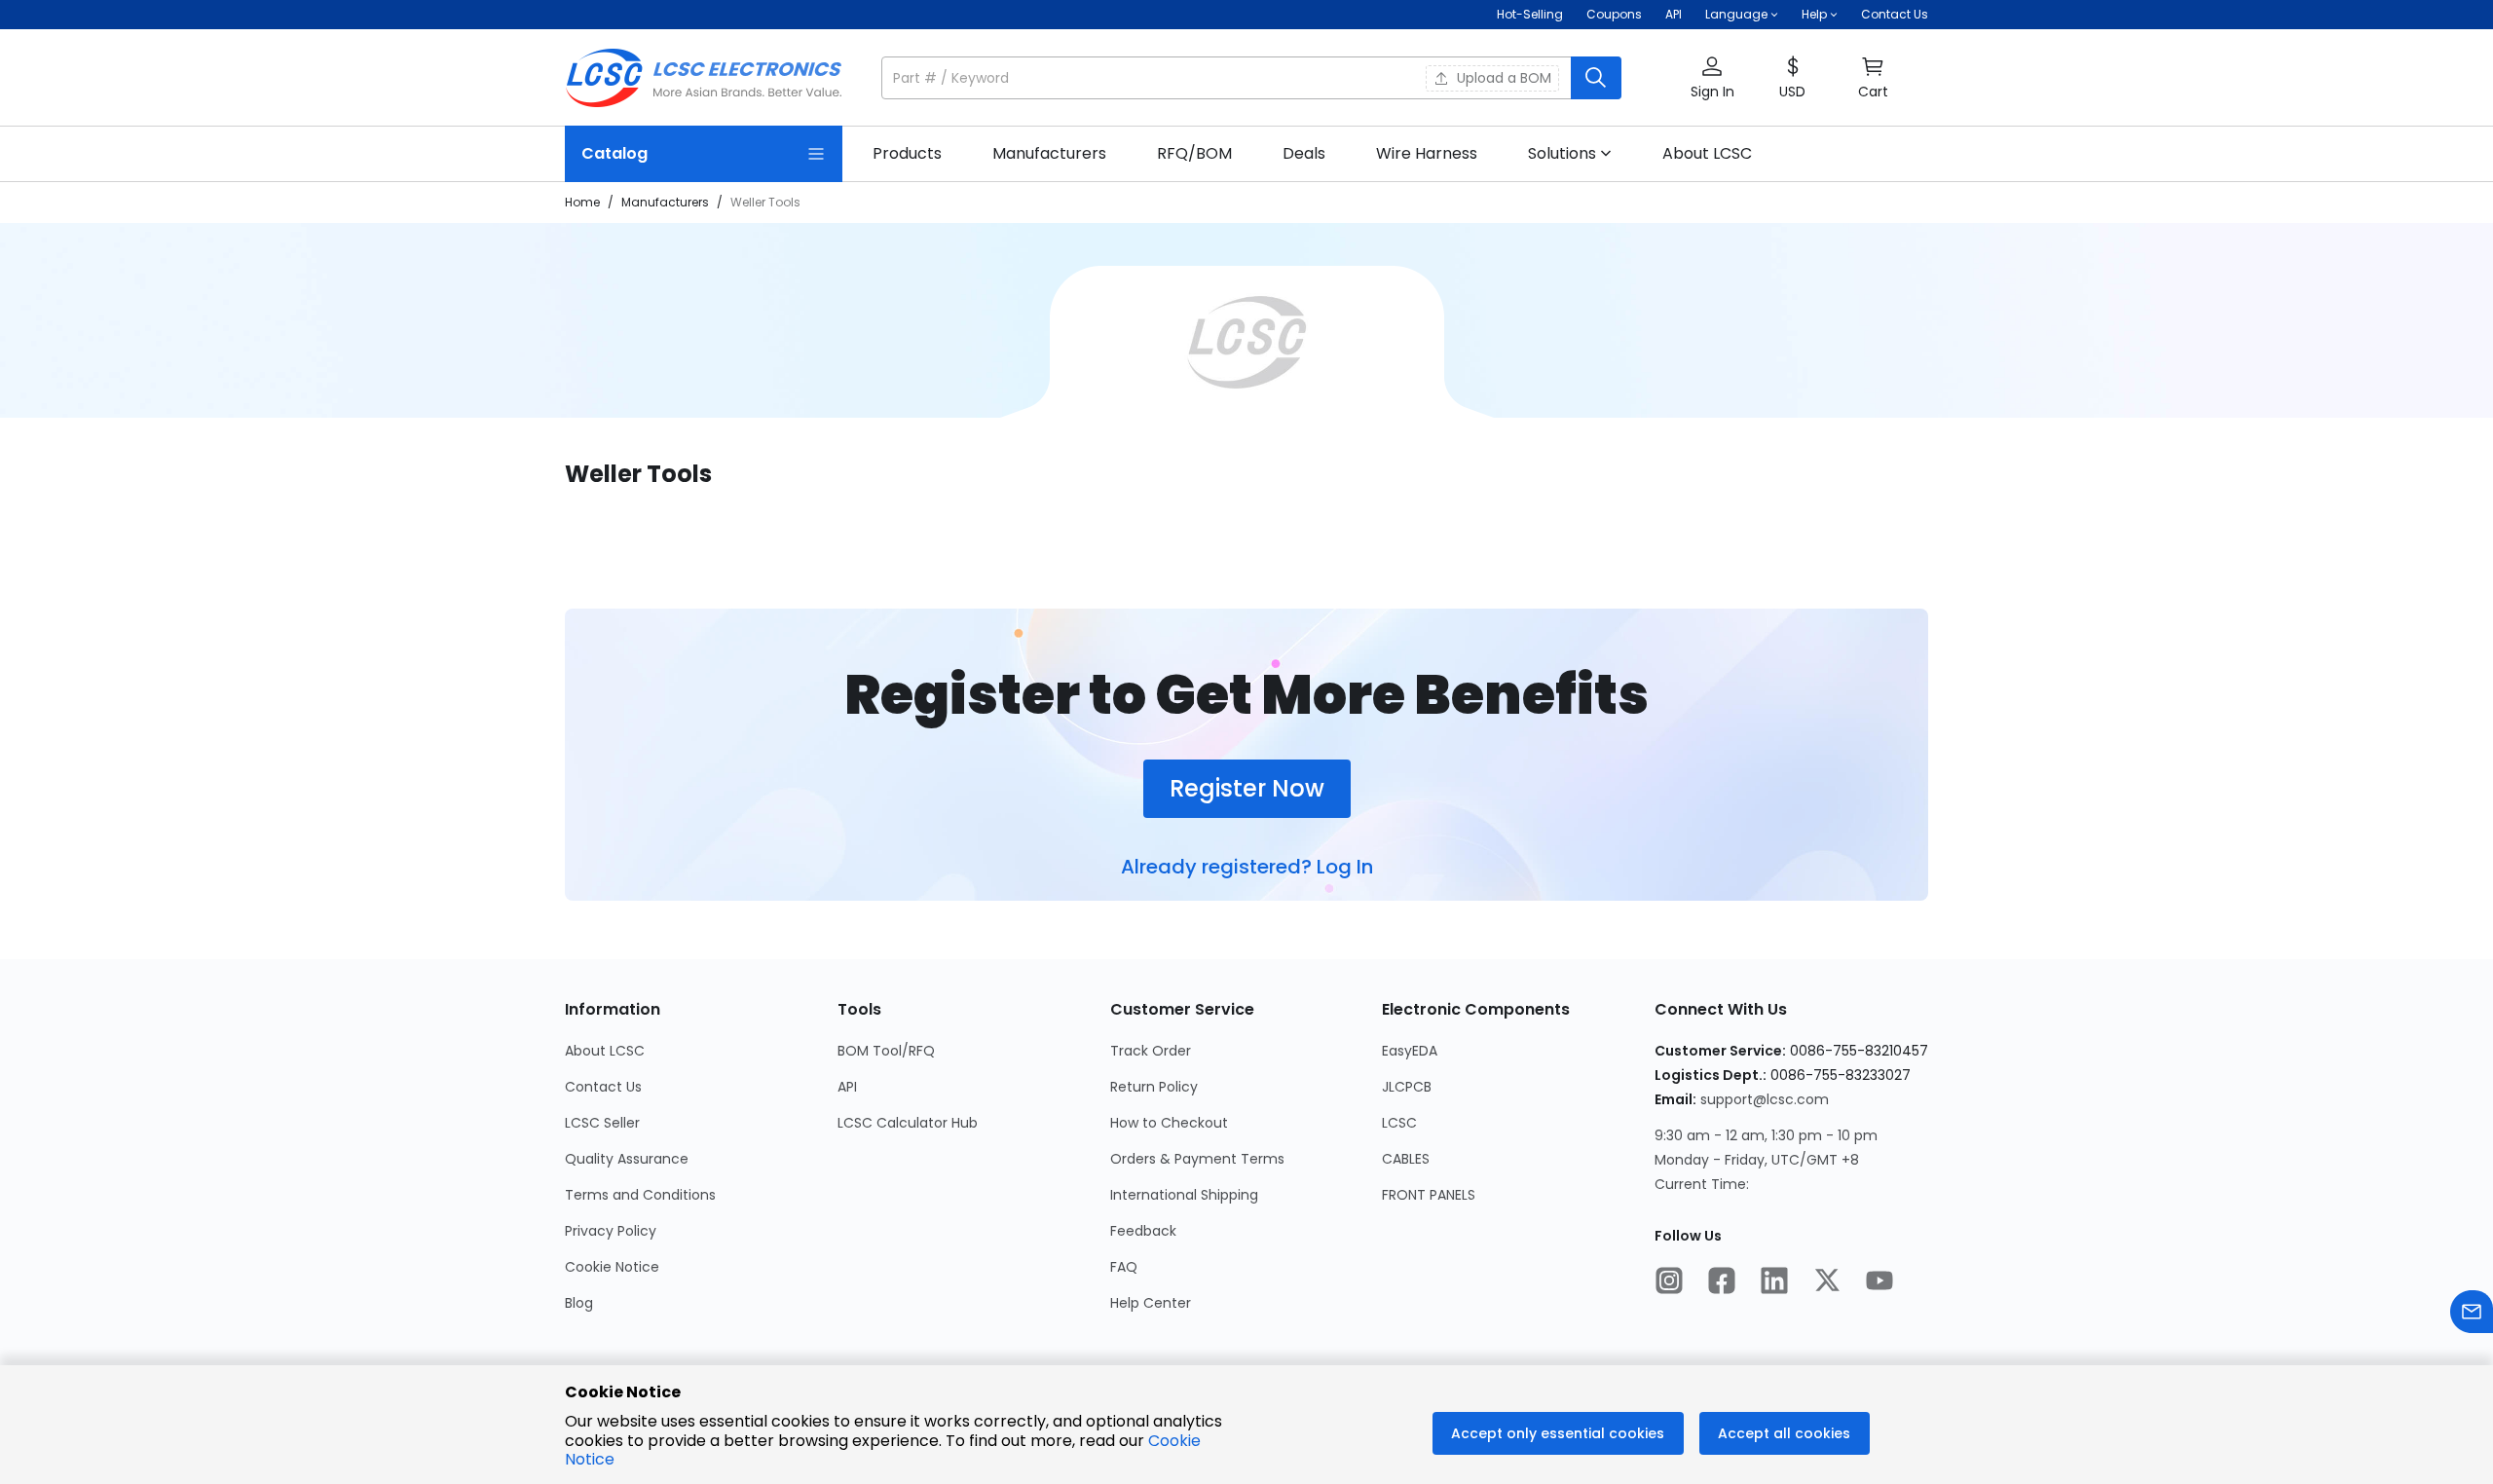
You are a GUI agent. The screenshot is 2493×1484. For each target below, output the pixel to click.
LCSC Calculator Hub (908, 1123)
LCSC (1399, 1123)
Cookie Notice (612, 1267)
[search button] (1596, 78)
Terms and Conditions (640, 1195)
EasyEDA (1410, 1051)
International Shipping (1184, 1195)
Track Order (1151, 1051)
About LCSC (605, 1051)
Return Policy (1154, 1087)
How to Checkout (1169, 1123)
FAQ (1124, 1267)
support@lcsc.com (1765, 1099)
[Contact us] (2472, 1314)
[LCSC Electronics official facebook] (1722, 1282)
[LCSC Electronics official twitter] (1827, 1282)
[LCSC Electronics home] (704, 78)
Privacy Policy (611, 1231)
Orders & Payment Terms (1197, 1159)
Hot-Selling (1530, 14)
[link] (907, 154)
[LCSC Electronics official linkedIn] (1774, 1282)
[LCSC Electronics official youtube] (1879, 1282)
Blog (579, 1303)
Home (582, 202)
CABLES (1406, 1159)
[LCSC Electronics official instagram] (1669, 1282)
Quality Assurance (627, 1159)
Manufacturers (665, 202)
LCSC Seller (602, 1123)
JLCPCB (1407, 1087)
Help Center (1151, 1303)
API (1674, 14)
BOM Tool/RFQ (886, 1051)
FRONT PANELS (1429, 1195)
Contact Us (1895, 14)
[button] (1251, 78)
